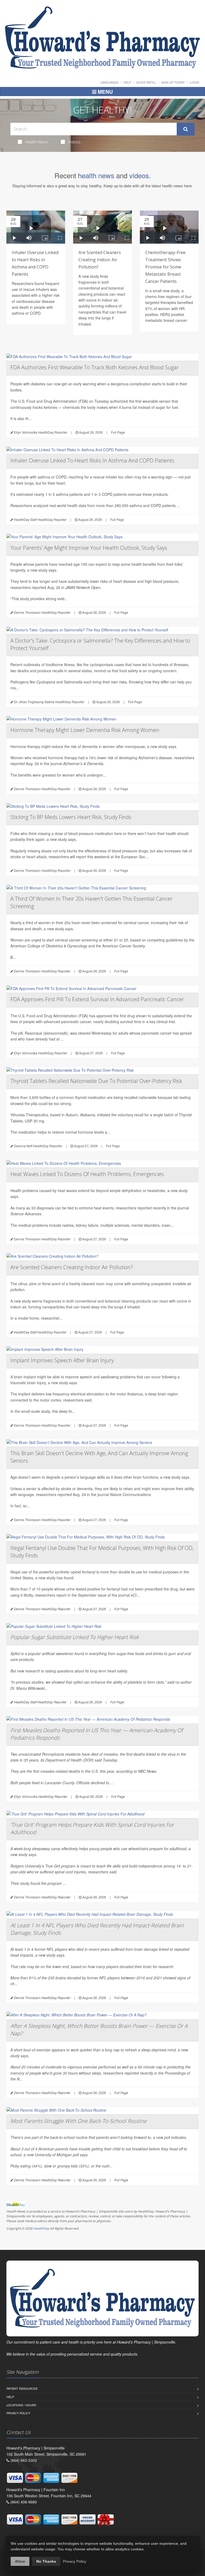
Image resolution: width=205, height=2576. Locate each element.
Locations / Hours (21, 2405)
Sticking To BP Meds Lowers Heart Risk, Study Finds (71, 817)
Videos (74, 142)
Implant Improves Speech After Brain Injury (62, 1360)
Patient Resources (22, 2389)
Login (194, 82)
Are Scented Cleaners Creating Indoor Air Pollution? (100, 260)
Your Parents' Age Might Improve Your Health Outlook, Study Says (89, 548)
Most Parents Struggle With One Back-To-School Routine (78, 2121)
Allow (20, 2561)
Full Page (118, 432)
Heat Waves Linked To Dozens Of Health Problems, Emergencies (87, 1174)
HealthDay (41, 2228)
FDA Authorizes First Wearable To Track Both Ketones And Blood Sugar (95, 367)
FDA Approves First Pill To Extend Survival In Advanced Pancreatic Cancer (97, 999)
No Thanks (46, 2561)
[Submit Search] (186, 129)
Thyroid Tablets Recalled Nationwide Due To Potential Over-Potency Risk (96, 1081)
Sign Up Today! (173, 82)
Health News (37, 142)
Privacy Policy (18, 2413)
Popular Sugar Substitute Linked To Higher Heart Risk (75, 1637)
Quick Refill (146, 82)
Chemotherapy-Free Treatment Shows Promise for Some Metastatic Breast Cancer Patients (165, 267)
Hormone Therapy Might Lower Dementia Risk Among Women (85, 730)
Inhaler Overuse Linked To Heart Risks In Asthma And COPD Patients (92, 460)
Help (127, 82)
